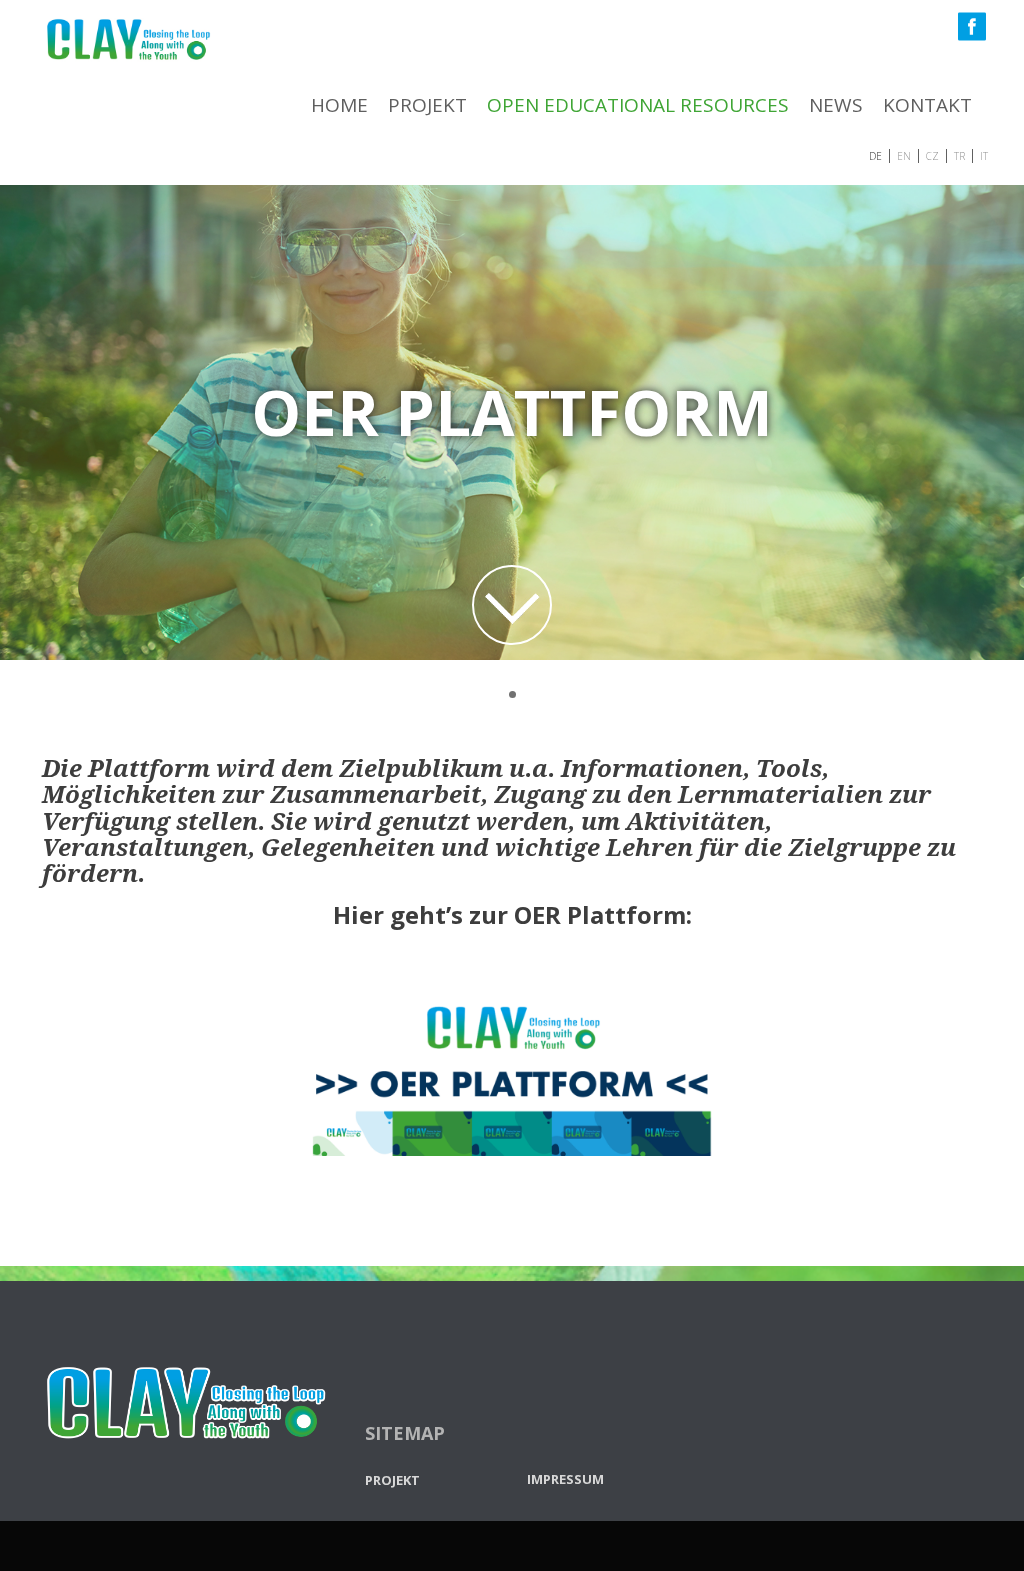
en (904, 154)
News (836, 105)
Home (339, 105)
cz (932, 154)
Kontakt (927, 105)
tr (959, 154)
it (984, 154)
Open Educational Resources (638, 105)
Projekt (427, 105)
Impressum (565, 1477)
